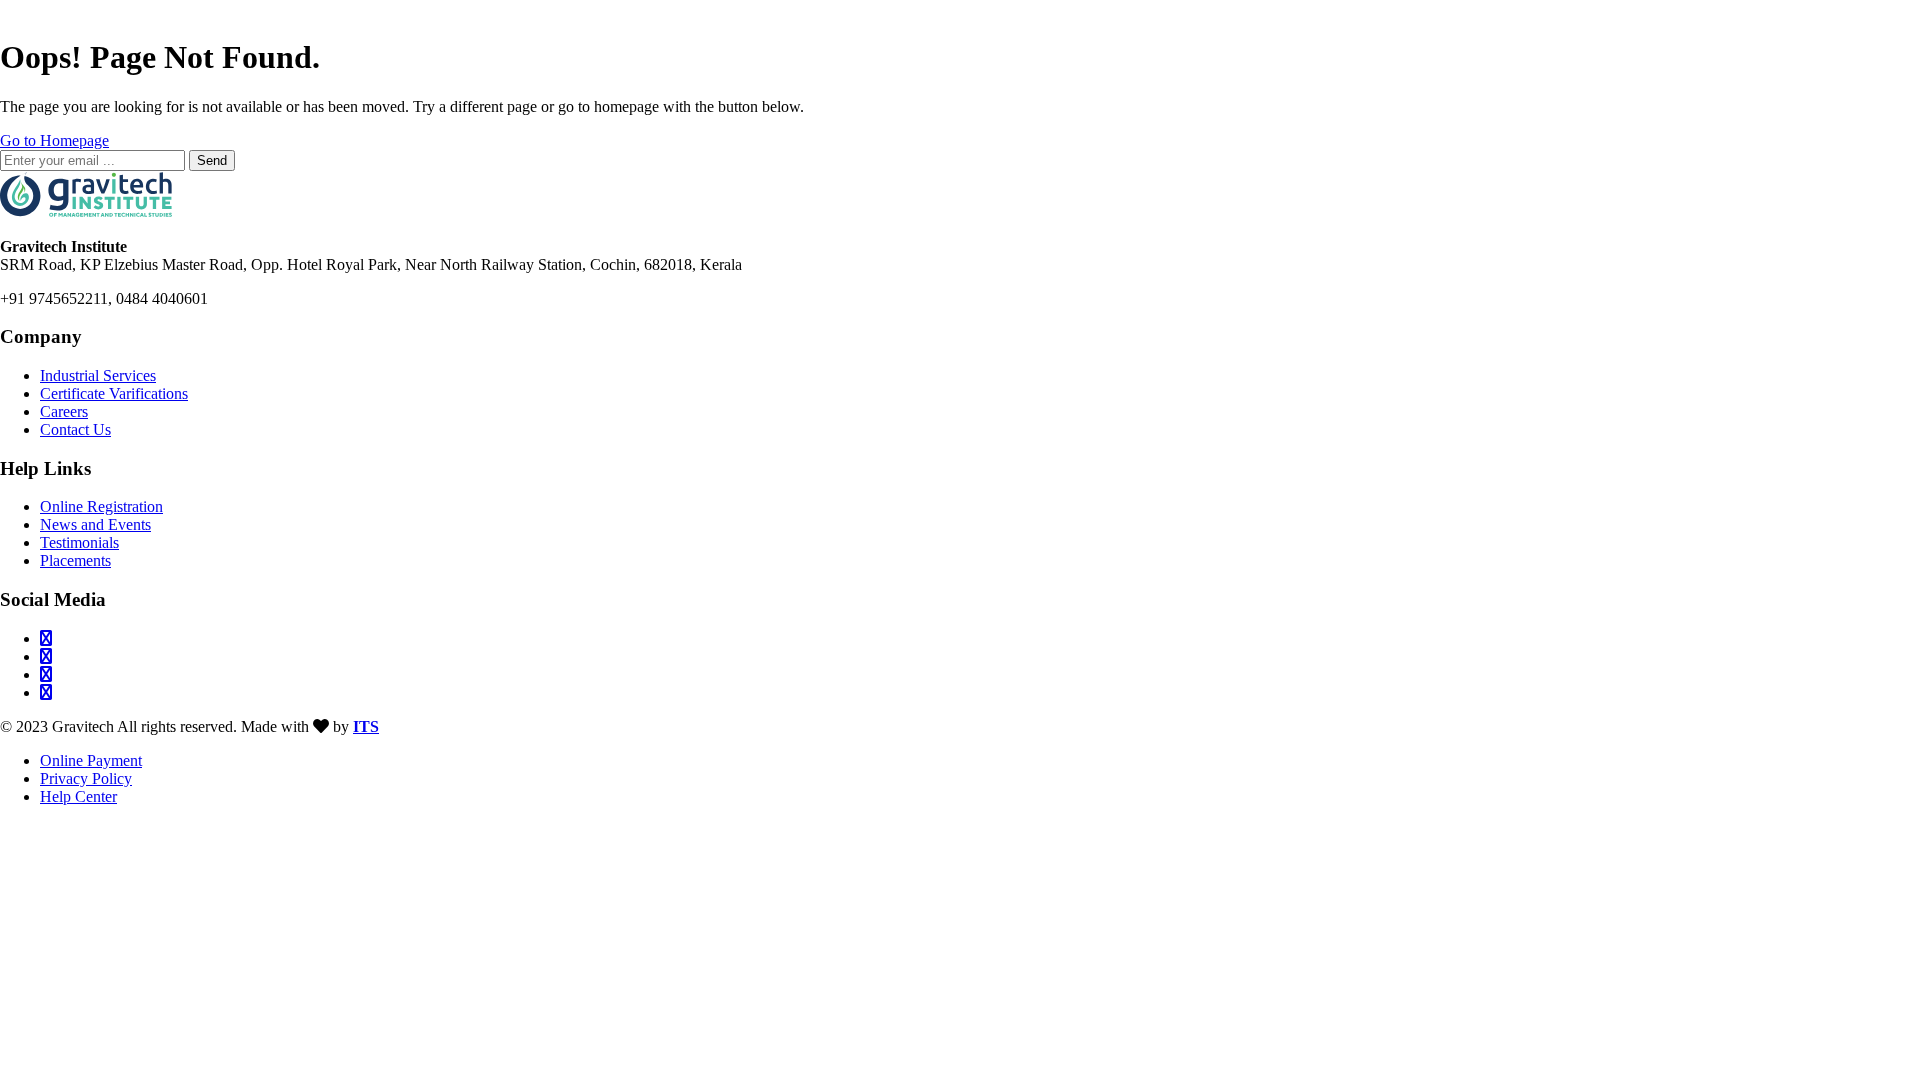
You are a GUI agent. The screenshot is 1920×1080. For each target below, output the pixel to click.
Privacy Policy (86, 778)
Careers (64, 411)
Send (212, 160)
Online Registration (101, 506)
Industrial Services (98, 375)
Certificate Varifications (114, 393)
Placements (75, 560)
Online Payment (91, 760)
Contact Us (75, 429)
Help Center (78, 796)
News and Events (95, 524)
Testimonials (79, 542)
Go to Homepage (54, 140)
